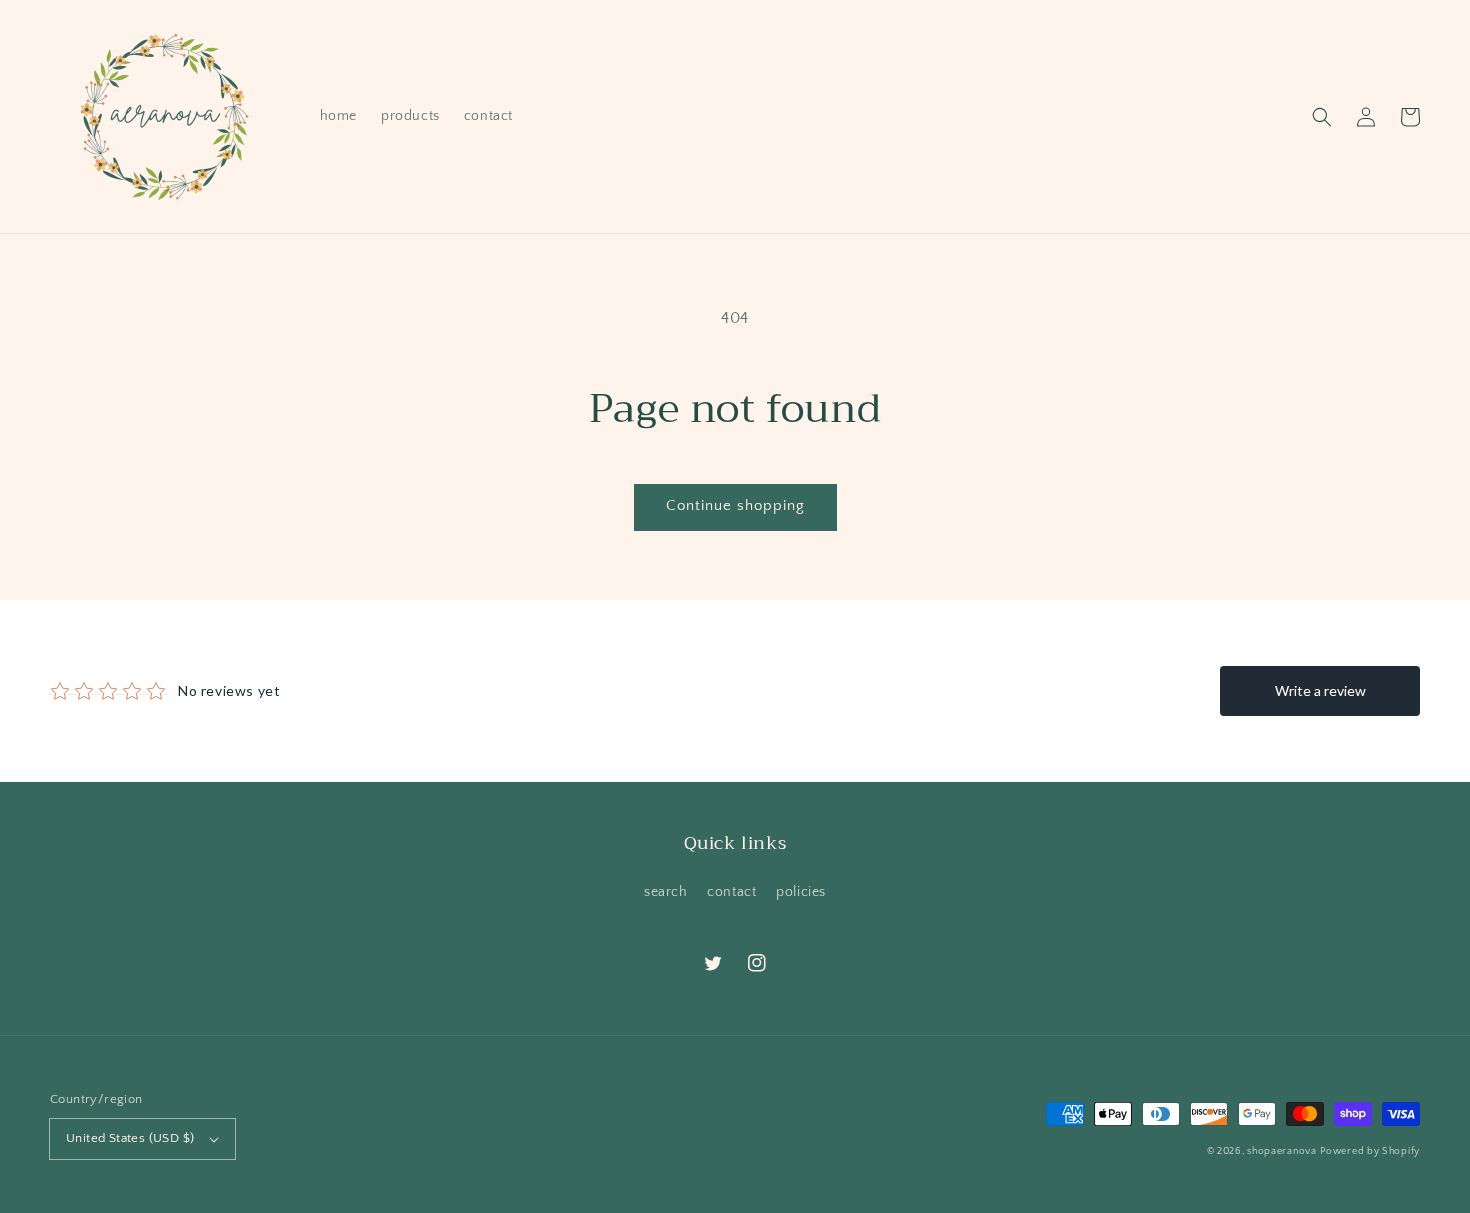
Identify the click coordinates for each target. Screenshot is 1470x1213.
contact (731, 892)
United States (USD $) (130, 1138)
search (666, 892)
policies (801, 892)
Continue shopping (735, 505)
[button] (1322, 117)
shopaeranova (1281, 1151)
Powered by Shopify (1370, 1151)
